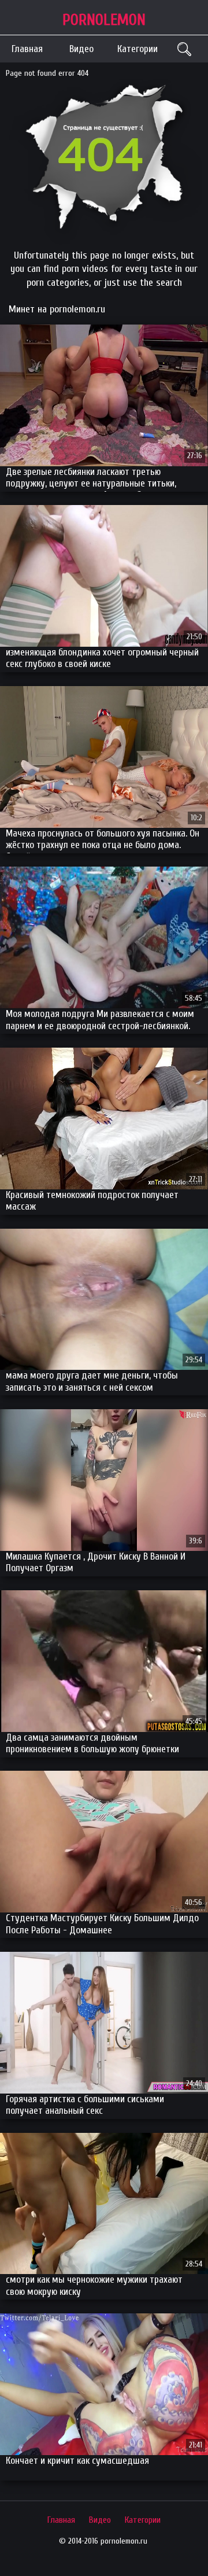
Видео (81, 49)
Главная (27, 49)
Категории (138, 49)
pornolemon (104, 20)
